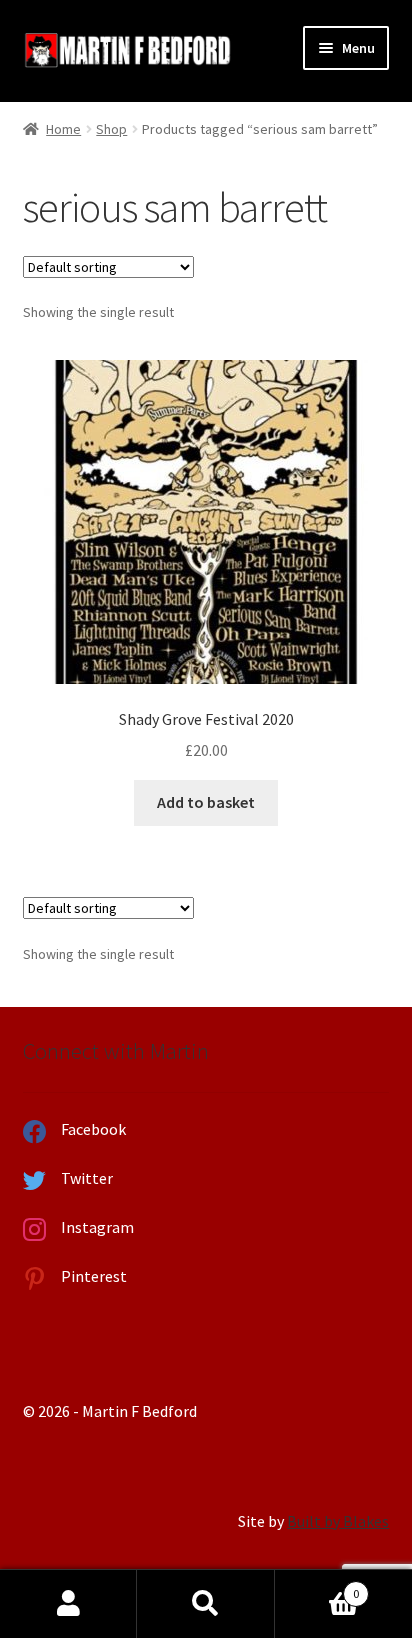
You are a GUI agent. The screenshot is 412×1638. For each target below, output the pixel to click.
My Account (68, 1604)
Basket (317, 1586)
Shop (111, 129)
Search (205, 1604)
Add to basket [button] (206, 802)
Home (63, 129)
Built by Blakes (338, 1521)
